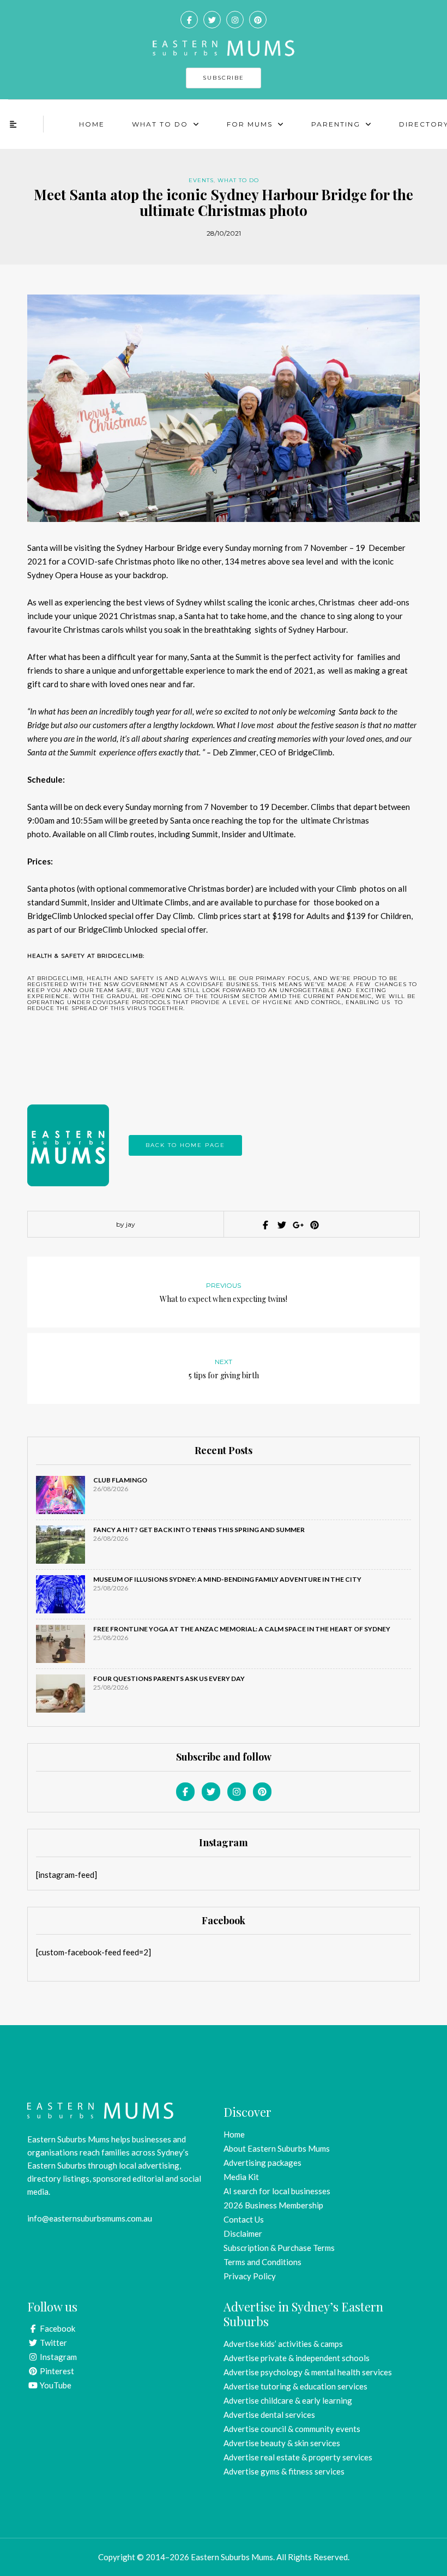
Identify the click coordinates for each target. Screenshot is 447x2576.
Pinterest (56, 2371)
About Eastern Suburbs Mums (277, 2148)
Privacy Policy (250, 2276)
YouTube (55, 2385)
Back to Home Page (185, 1145)
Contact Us (244, 2219)
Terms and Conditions (262, 2262)
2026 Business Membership (273, 2205)
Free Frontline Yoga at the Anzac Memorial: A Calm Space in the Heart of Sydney (242, 1629)
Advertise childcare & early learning (288, 2400)
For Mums (250, 124)
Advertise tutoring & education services (295, 2386)
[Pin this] (313, 1225)
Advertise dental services (269, 2415)
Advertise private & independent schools (297, 2358)
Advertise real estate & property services (298, 2457)
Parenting (336, 124)
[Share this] (264, 1225)
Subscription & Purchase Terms (279, 2248)
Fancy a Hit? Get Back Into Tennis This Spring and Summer (199, 1530)
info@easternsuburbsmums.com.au (90, 2218)
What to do (238, 180)
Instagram (58, 2357)
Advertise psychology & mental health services (308, 2372)
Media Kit (241, 2177)
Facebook (57, 2328)
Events (201, 180)
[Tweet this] (281, 1225)
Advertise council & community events (292, 2429)
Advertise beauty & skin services (282, 2443)
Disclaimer (243, 2233)
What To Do (160, 124)
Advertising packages (262, 2163)
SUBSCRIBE (224, 78)
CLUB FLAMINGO (120, 1480)
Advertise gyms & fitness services (284, 2471)
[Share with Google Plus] (297, 1225)
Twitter (53, 2343)
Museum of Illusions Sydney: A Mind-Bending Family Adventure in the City (227, 1579)
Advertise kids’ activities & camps (283, 2344)
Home (92, 124)
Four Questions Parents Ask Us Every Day (169, 1679)
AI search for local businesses (277, 2191)
